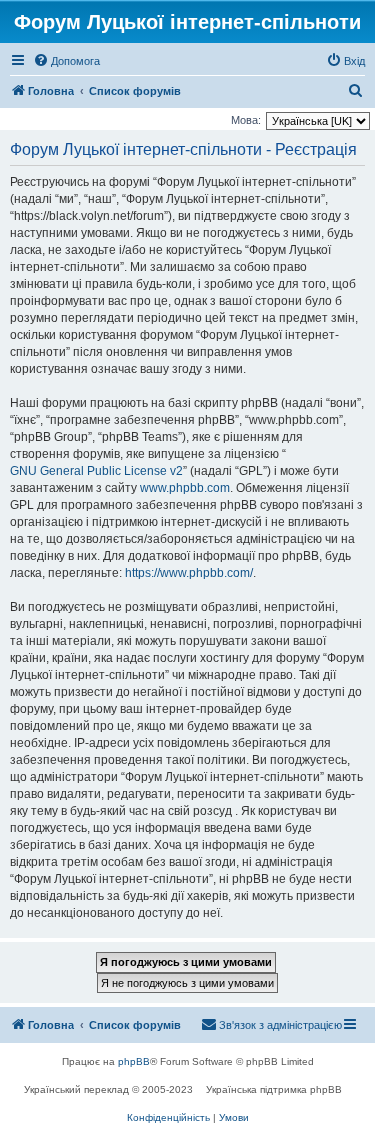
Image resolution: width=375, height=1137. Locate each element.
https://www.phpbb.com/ (189, 573)
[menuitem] (66, 61)
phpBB (134, 1061)
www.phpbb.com (185, 488)
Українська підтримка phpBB (274, 1089)
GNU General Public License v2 (96, 471)
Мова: (246, 120)
